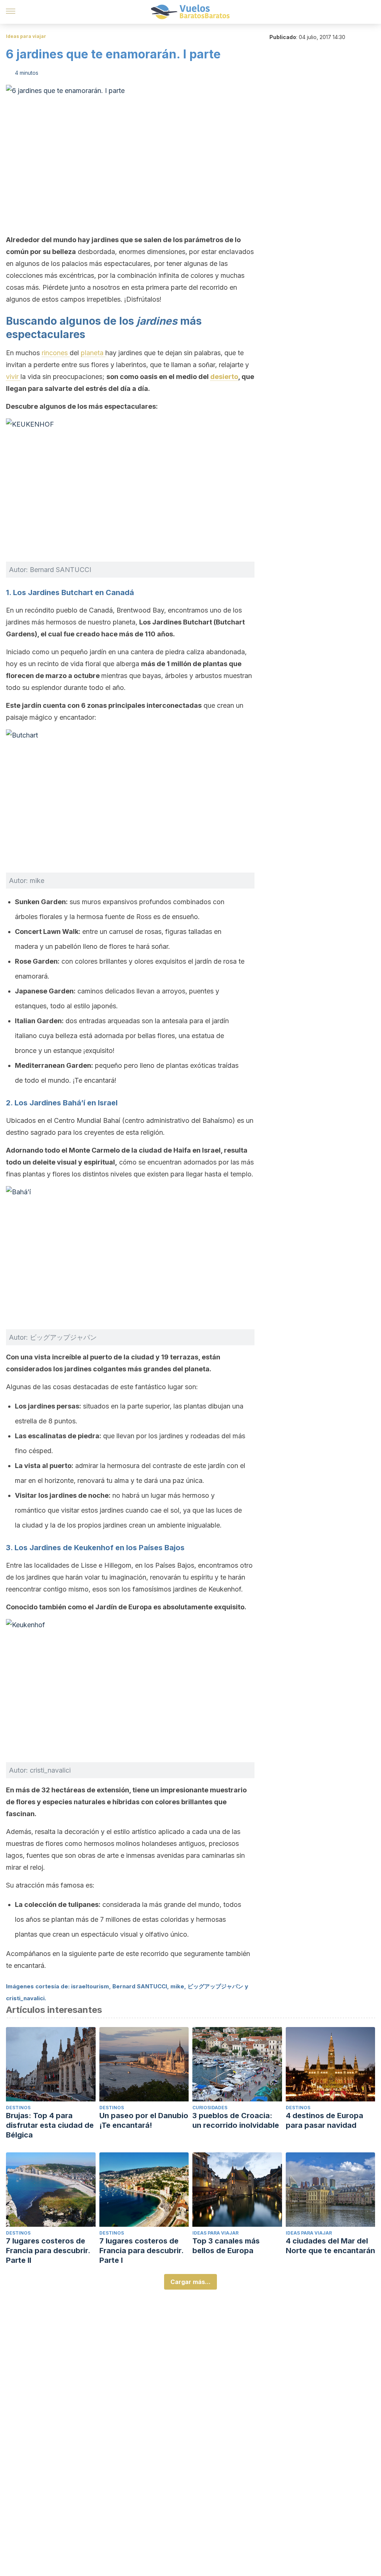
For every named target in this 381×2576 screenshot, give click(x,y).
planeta (93, 353)
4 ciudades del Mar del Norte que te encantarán (330, 2246)
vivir (13, 377)
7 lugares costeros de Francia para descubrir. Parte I (141, 2251)
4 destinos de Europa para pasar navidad (324, 2120)
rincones (56, 353)
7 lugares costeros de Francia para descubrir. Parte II (48, 2251)
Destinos (18, 2108)
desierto (224, 377)
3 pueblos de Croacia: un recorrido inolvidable (236, 2120)
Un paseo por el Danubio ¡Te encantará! (144, 2120)
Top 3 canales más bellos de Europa (226, 2246)
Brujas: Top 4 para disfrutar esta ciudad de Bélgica (50, 2125)
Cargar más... (190, 2282)
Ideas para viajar (26, 36)
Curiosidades (210, 2108)
